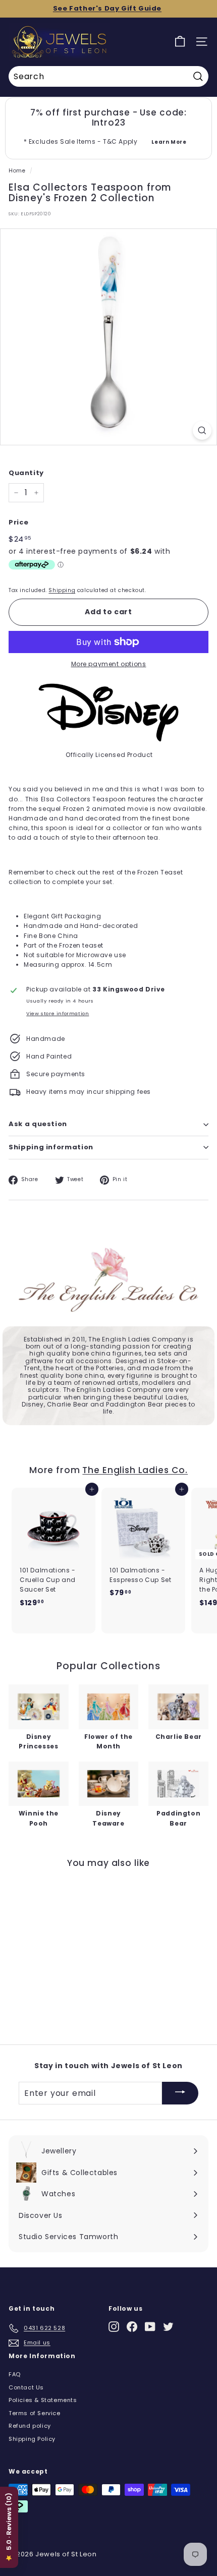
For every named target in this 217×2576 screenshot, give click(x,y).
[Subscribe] (180, 2093)
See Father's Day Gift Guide (107, 8)
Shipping (62, 590)
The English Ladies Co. (135, 1470)
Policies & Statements (43, 2400)
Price (19, 522)
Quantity (26, 473)
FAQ (15, 2374)
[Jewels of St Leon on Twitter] (168, 2327)
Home (17, 171)
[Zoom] (202, 430)
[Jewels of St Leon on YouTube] (150, 2327)
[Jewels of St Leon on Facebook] (132, 2327)
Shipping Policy (32, 2439)
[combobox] (108, 77)
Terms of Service (35, 2413)
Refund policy (30, 2426)
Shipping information (51, 1147)
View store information (58, 1013)
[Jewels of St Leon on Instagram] (114, 2327)
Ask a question (38, 1124)
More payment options (109, 664)
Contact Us (26, 2387)
